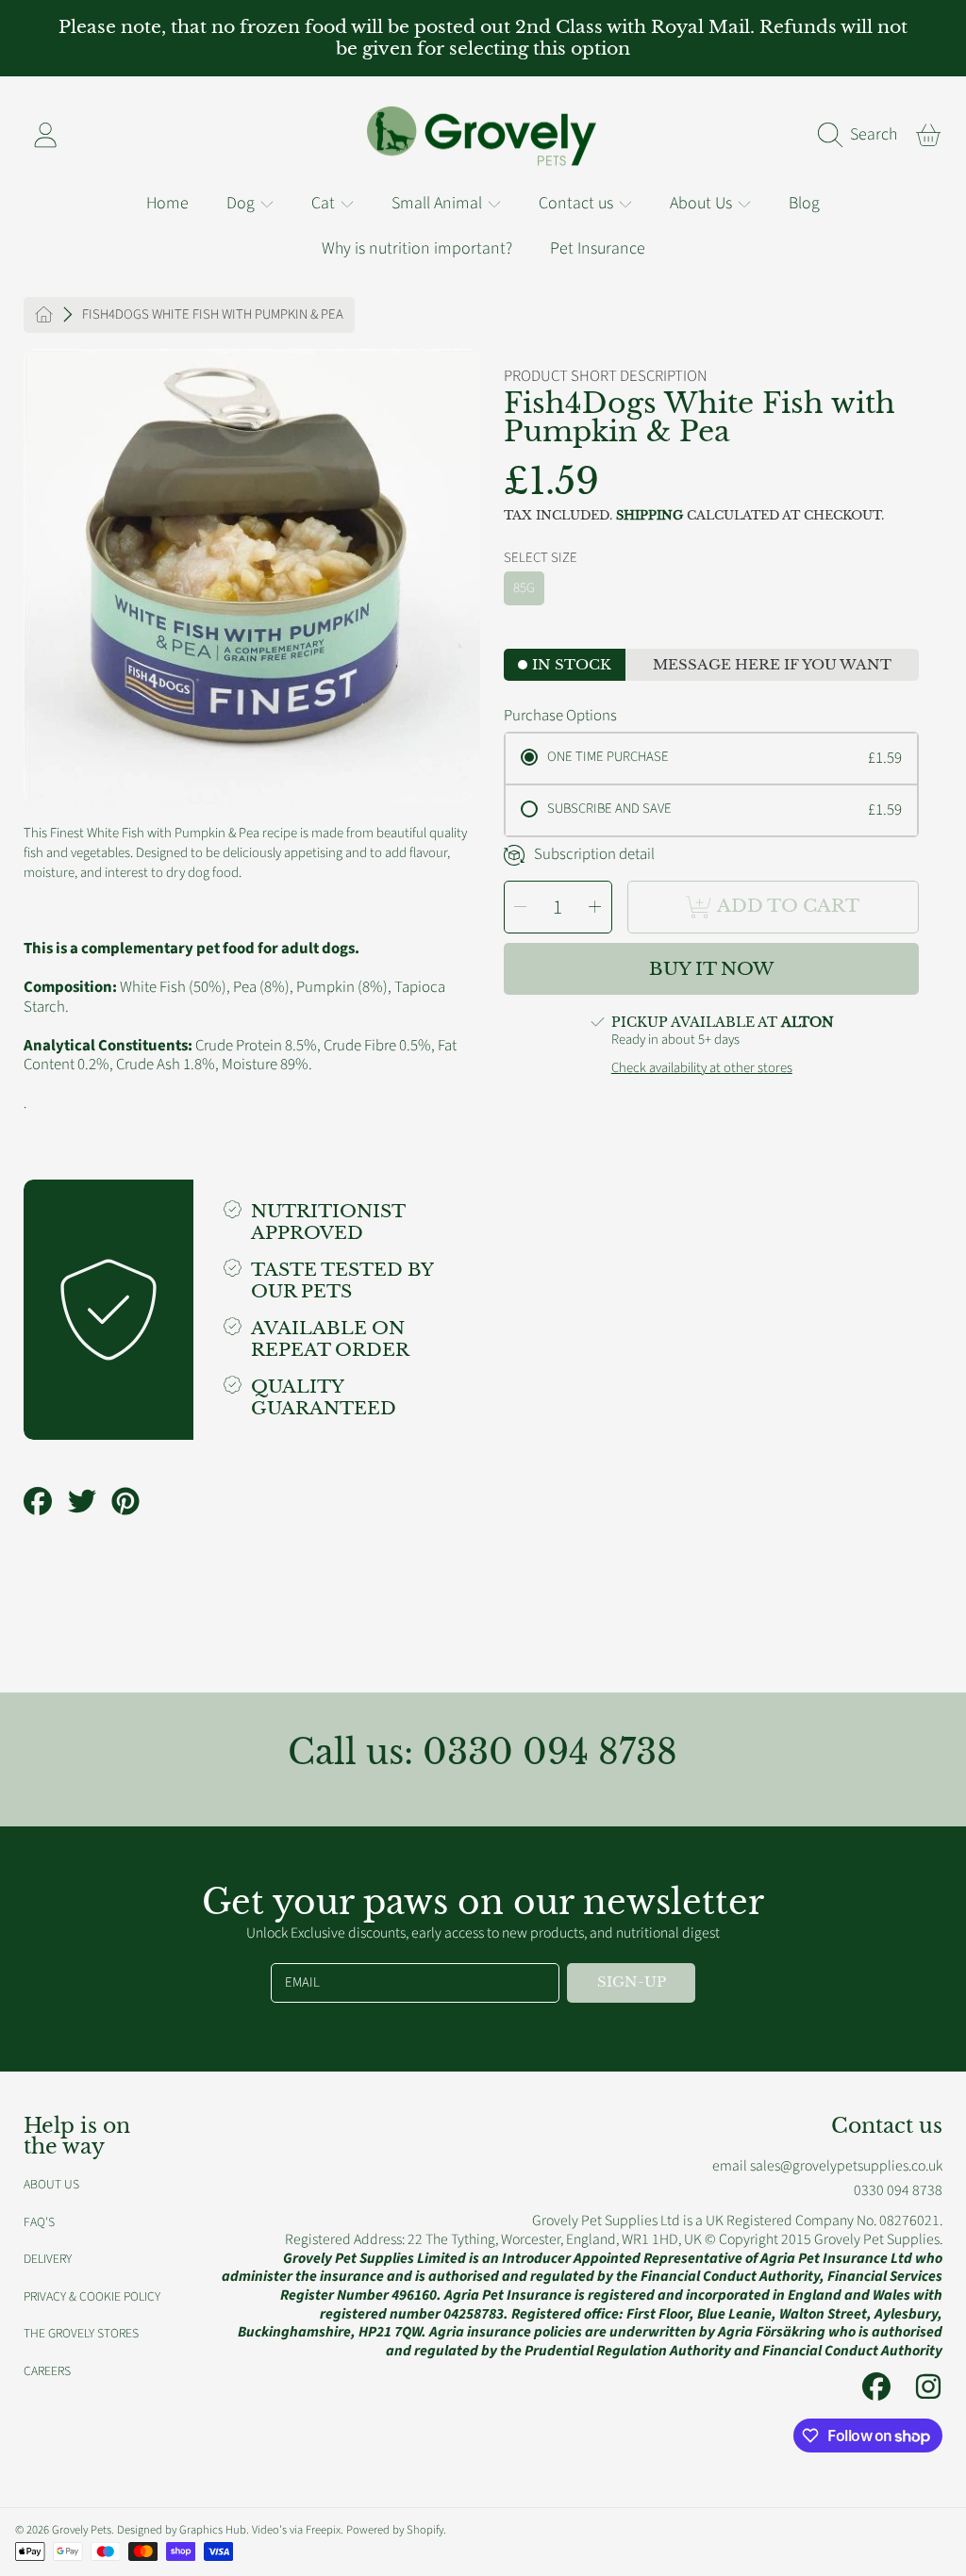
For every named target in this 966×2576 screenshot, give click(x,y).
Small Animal (439, 203)
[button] (862, 135)
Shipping (650, 516)
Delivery (48, 2259)
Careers (47, 2371)
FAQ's (39, 2222)
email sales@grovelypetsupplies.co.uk (827, 2166)
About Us (703, 203)
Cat (325, 203)
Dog (242, 203)
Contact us (578, 203)
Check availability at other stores (702, 1068)
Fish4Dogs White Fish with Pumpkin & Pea (213, 315)
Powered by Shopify (395, 2530)
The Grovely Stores (81, 2333)
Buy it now (711, 969)
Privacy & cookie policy (92, 2296)
